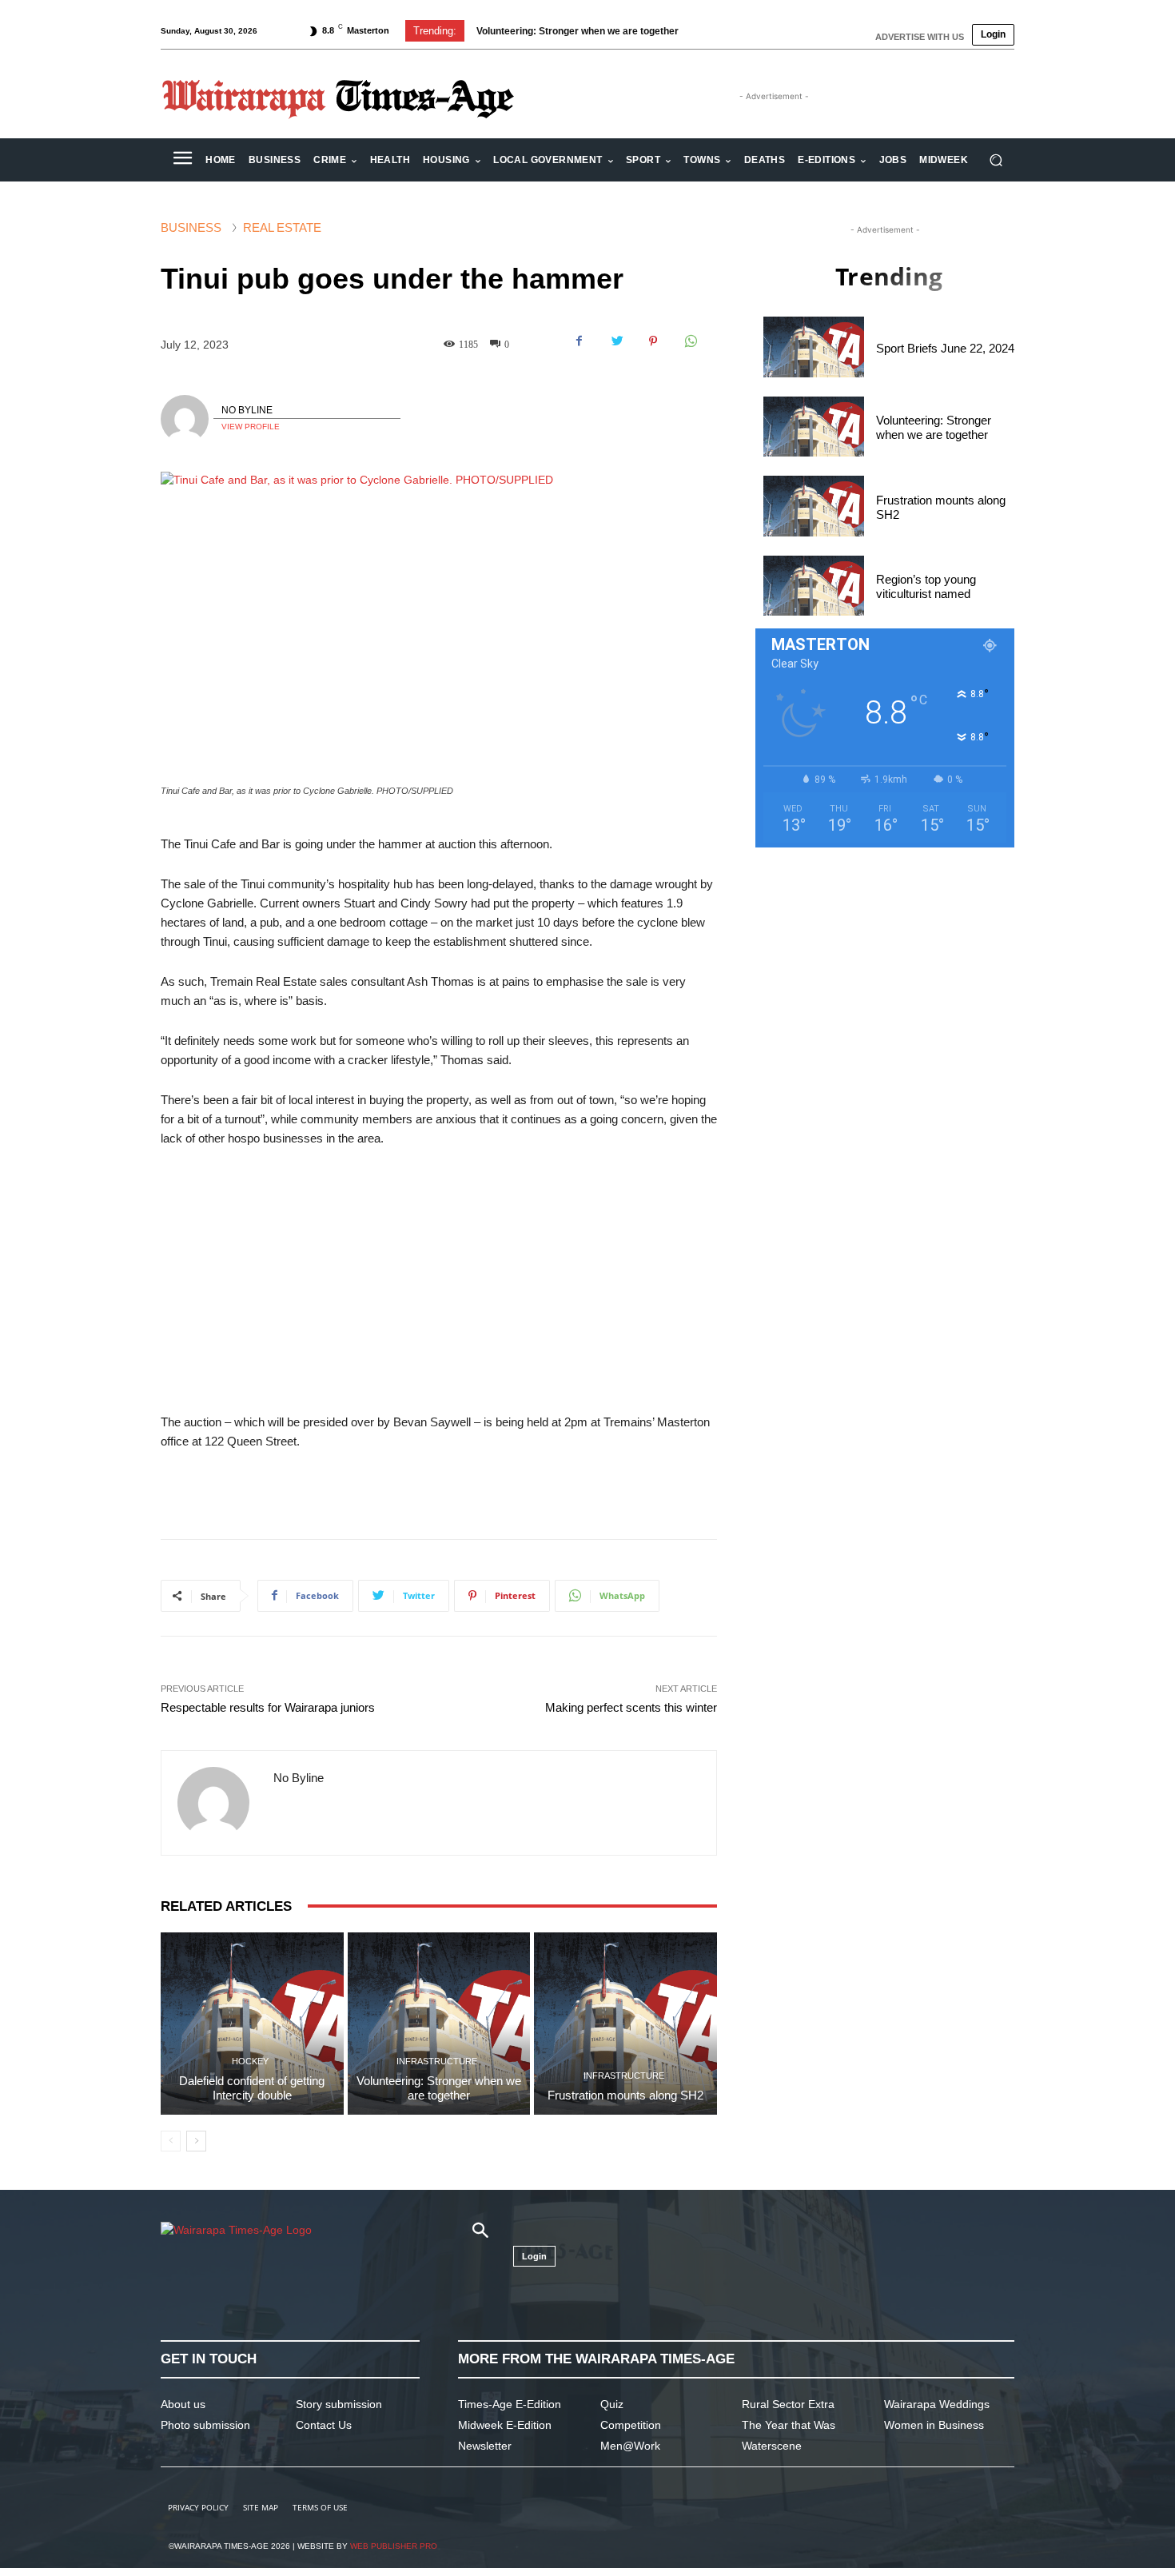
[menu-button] (182, 160)
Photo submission (205, 2425)
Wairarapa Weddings (937, 2404)
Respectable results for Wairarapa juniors (268, 1707)
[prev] (709, 31)
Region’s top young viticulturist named (926, 586)
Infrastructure (437, 2062)
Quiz (612, 2404)
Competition (631, 2425)
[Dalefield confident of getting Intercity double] (252, 2024)
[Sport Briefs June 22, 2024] (814, 347)
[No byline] (187, 419)
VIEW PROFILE (251, 427)
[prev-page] (171, 2141)
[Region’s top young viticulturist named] (814, 586)
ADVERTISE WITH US (920, 37)
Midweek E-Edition (505, 2425)
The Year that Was (789, 2425)
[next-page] (196, 2141)
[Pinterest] (653, 341)
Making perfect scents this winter (631, 1707)
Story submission (339, 2404)
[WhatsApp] (690, 341)
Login (993, 34)
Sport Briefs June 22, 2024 (945, 348)
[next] (734, 31)
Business (191, 227)
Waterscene (772, 2446)
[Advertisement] (439, 1281)
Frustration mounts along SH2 (558, 31)
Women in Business (934, 2425)
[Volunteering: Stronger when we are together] (439, 2024)
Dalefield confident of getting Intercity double (252, 2088)
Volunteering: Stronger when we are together (439, 2088)
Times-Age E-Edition (510, 2404)
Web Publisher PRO (394, 2546)
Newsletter (485, 2446)
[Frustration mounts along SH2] (625, 2024)
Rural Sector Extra (788, 2404)
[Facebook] (580, 341)
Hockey (250, 2062)
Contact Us (324, 2425)
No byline (247, 410)
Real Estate (282, 227)
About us (183, 2404)
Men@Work (630, 2446)
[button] (996, 160)
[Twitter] (616, 341)
